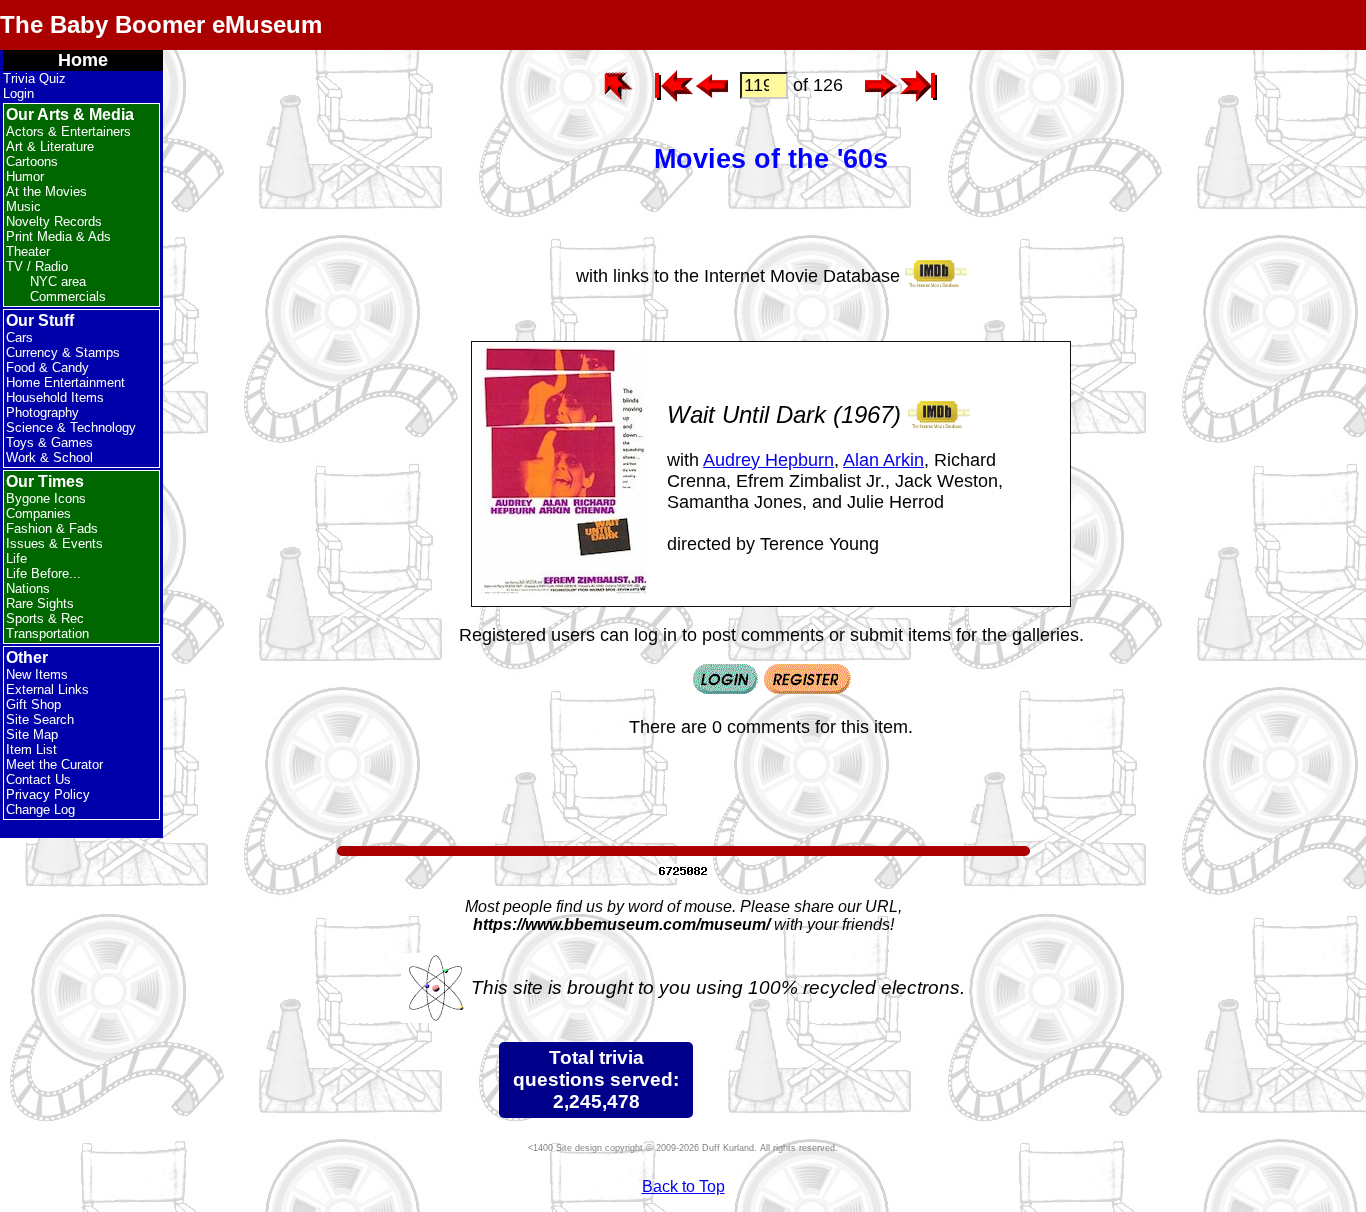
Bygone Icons (46, 498)
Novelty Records (54, 221)
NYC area (58, 281)
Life (16, 558)
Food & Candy (47, 367)
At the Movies (46, 191)
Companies (38, 513)
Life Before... (43, 573)
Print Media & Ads (58, 236)
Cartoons (32, 161)
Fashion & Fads (52, 528)
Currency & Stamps (63, 352)
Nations (28, 588)
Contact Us (38, 779)
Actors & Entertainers (68, 131)
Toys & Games (49, 442)
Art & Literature (50, 146)
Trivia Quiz (34, 78)
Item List (31, 749)
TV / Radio (37, 266)
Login (18, 93)
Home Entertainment (65, 382)
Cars (19, 337)
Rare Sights (40, 603)
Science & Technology (71, 427)
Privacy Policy (48, 794)
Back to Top (683, 1186)
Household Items (55, 397)
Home (83, 60)
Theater (28, 251)
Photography (42, 412)
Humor (25, 176)
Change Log (40, 809)
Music (23, 206)
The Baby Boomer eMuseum (161, 24)
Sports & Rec (45, 618)
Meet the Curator (54, 764)
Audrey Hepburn (768, 460)
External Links (47, 689)
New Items (37, 674)
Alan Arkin (883, 460)
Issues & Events (54, 543)
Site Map (32, 734)
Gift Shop (33, 704)
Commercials (68, 296)
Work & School (49, 457)
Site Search (40, 719)
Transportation (47, 633)
